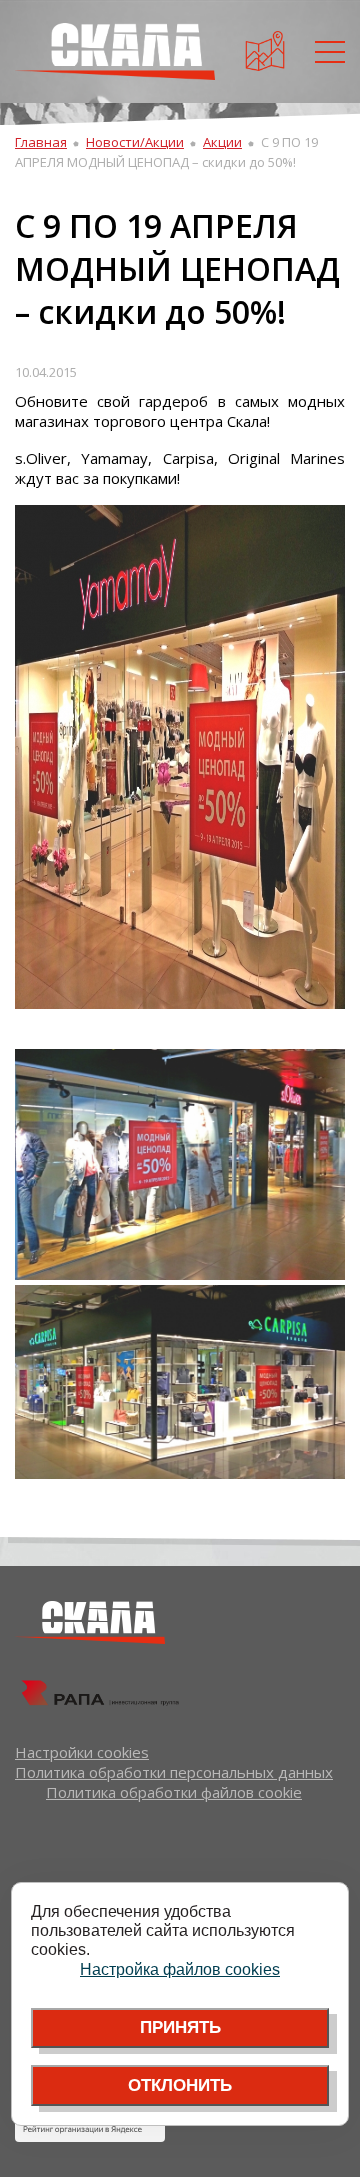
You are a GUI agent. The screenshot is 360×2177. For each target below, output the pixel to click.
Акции (222, 142)
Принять (180, 2027)
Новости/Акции (135, 142)
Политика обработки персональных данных (174, 1772)
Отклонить (180, 2085)
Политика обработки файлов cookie (174, 1792)
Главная (41, 142)
